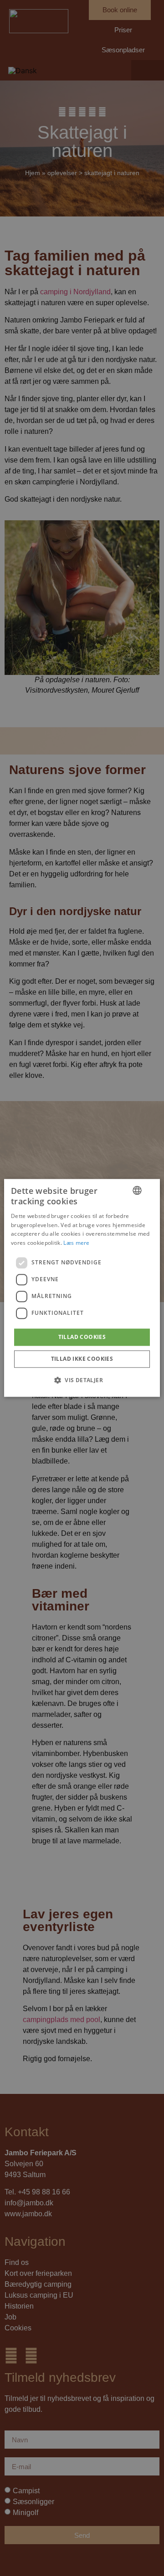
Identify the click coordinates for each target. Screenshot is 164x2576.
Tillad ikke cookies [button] (82, 1359)
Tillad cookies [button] (82, 1337)
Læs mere (76, 1243)
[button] (82, 1380)
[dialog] (82, 1288)
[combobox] (137, 1190)
